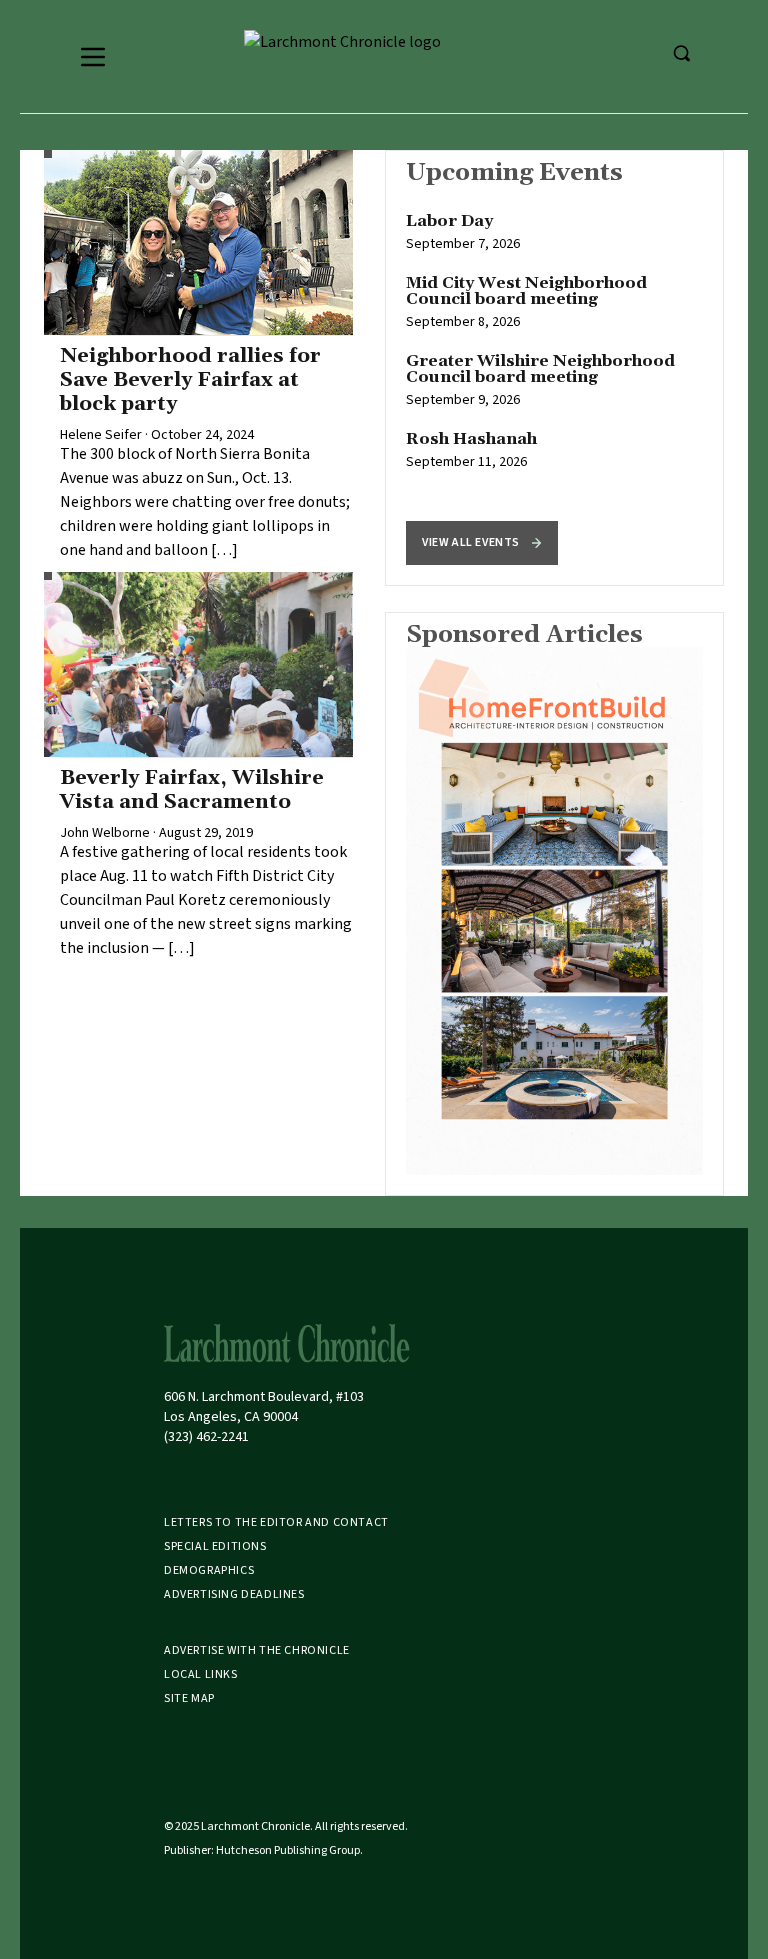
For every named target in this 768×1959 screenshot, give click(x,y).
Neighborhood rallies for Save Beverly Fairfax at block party (190, 380)
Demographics (209, 1570)
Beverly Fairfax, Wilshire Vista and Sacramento (192, 790)
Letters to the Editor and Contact (276, 1522)
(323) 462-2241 (206, 1437)
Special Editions (215, 1546)
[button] (482, 543)
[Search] (681, 53)
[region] (554, 368)
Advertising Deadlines (234, 1594)
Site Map (189, 1698)
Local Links (201, 1674)
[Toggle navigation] (93, 57)
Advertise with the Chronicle (257, 1650)
